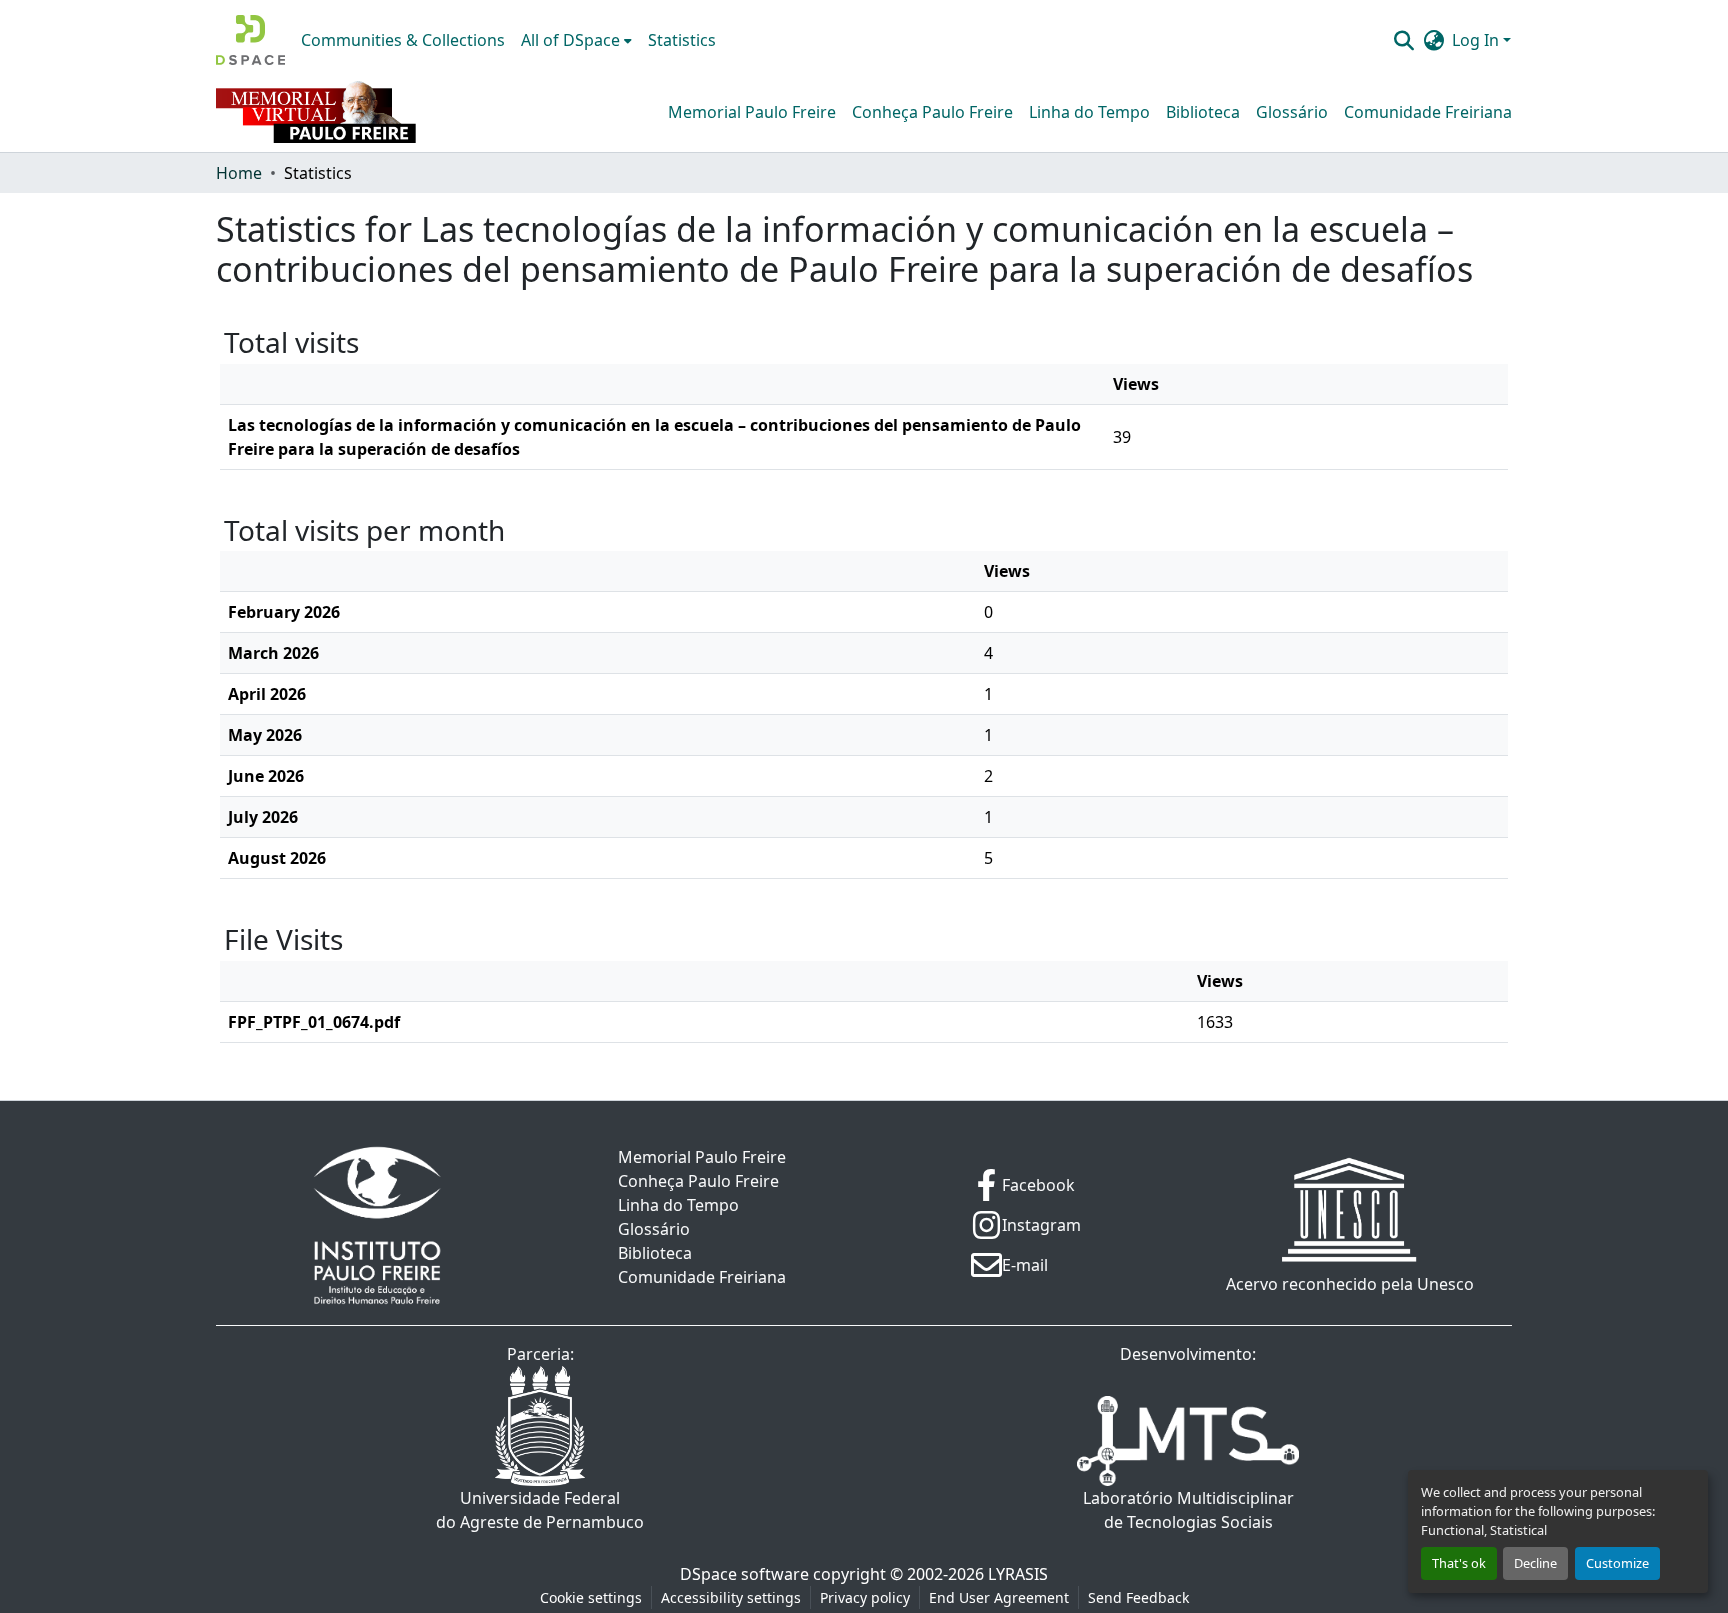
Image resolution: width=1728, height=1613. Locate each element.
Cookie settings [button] (591, 1597)
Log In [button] (1477, 40)
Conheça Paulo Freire (932, 112)
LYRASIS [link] (1018, 1574)
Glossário (1292, 112)
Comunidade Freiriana (1428, 112)
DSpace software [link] (744, 1574)
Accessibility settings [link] (731, 1597)
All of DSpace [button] (570, 40)
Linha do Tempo (1089, 112)
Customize (1617, 1563)
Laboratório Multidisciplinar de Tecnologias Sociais (1188, 1510)
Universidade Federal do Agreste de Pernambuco (540, 1510)
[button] (250, 40)
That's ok (1459, 1563)
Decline (1535, 1563)
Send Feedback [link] (1138, 1597)
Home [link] (239, 173)
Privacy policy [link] (865, 1597)
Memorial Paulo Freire (752, 112)
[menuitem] (576, 40)
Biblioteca (1203, 112)
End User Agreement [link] (999, 1597)
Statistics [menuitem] (682, 40)
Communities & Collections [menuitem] (403, 40)
